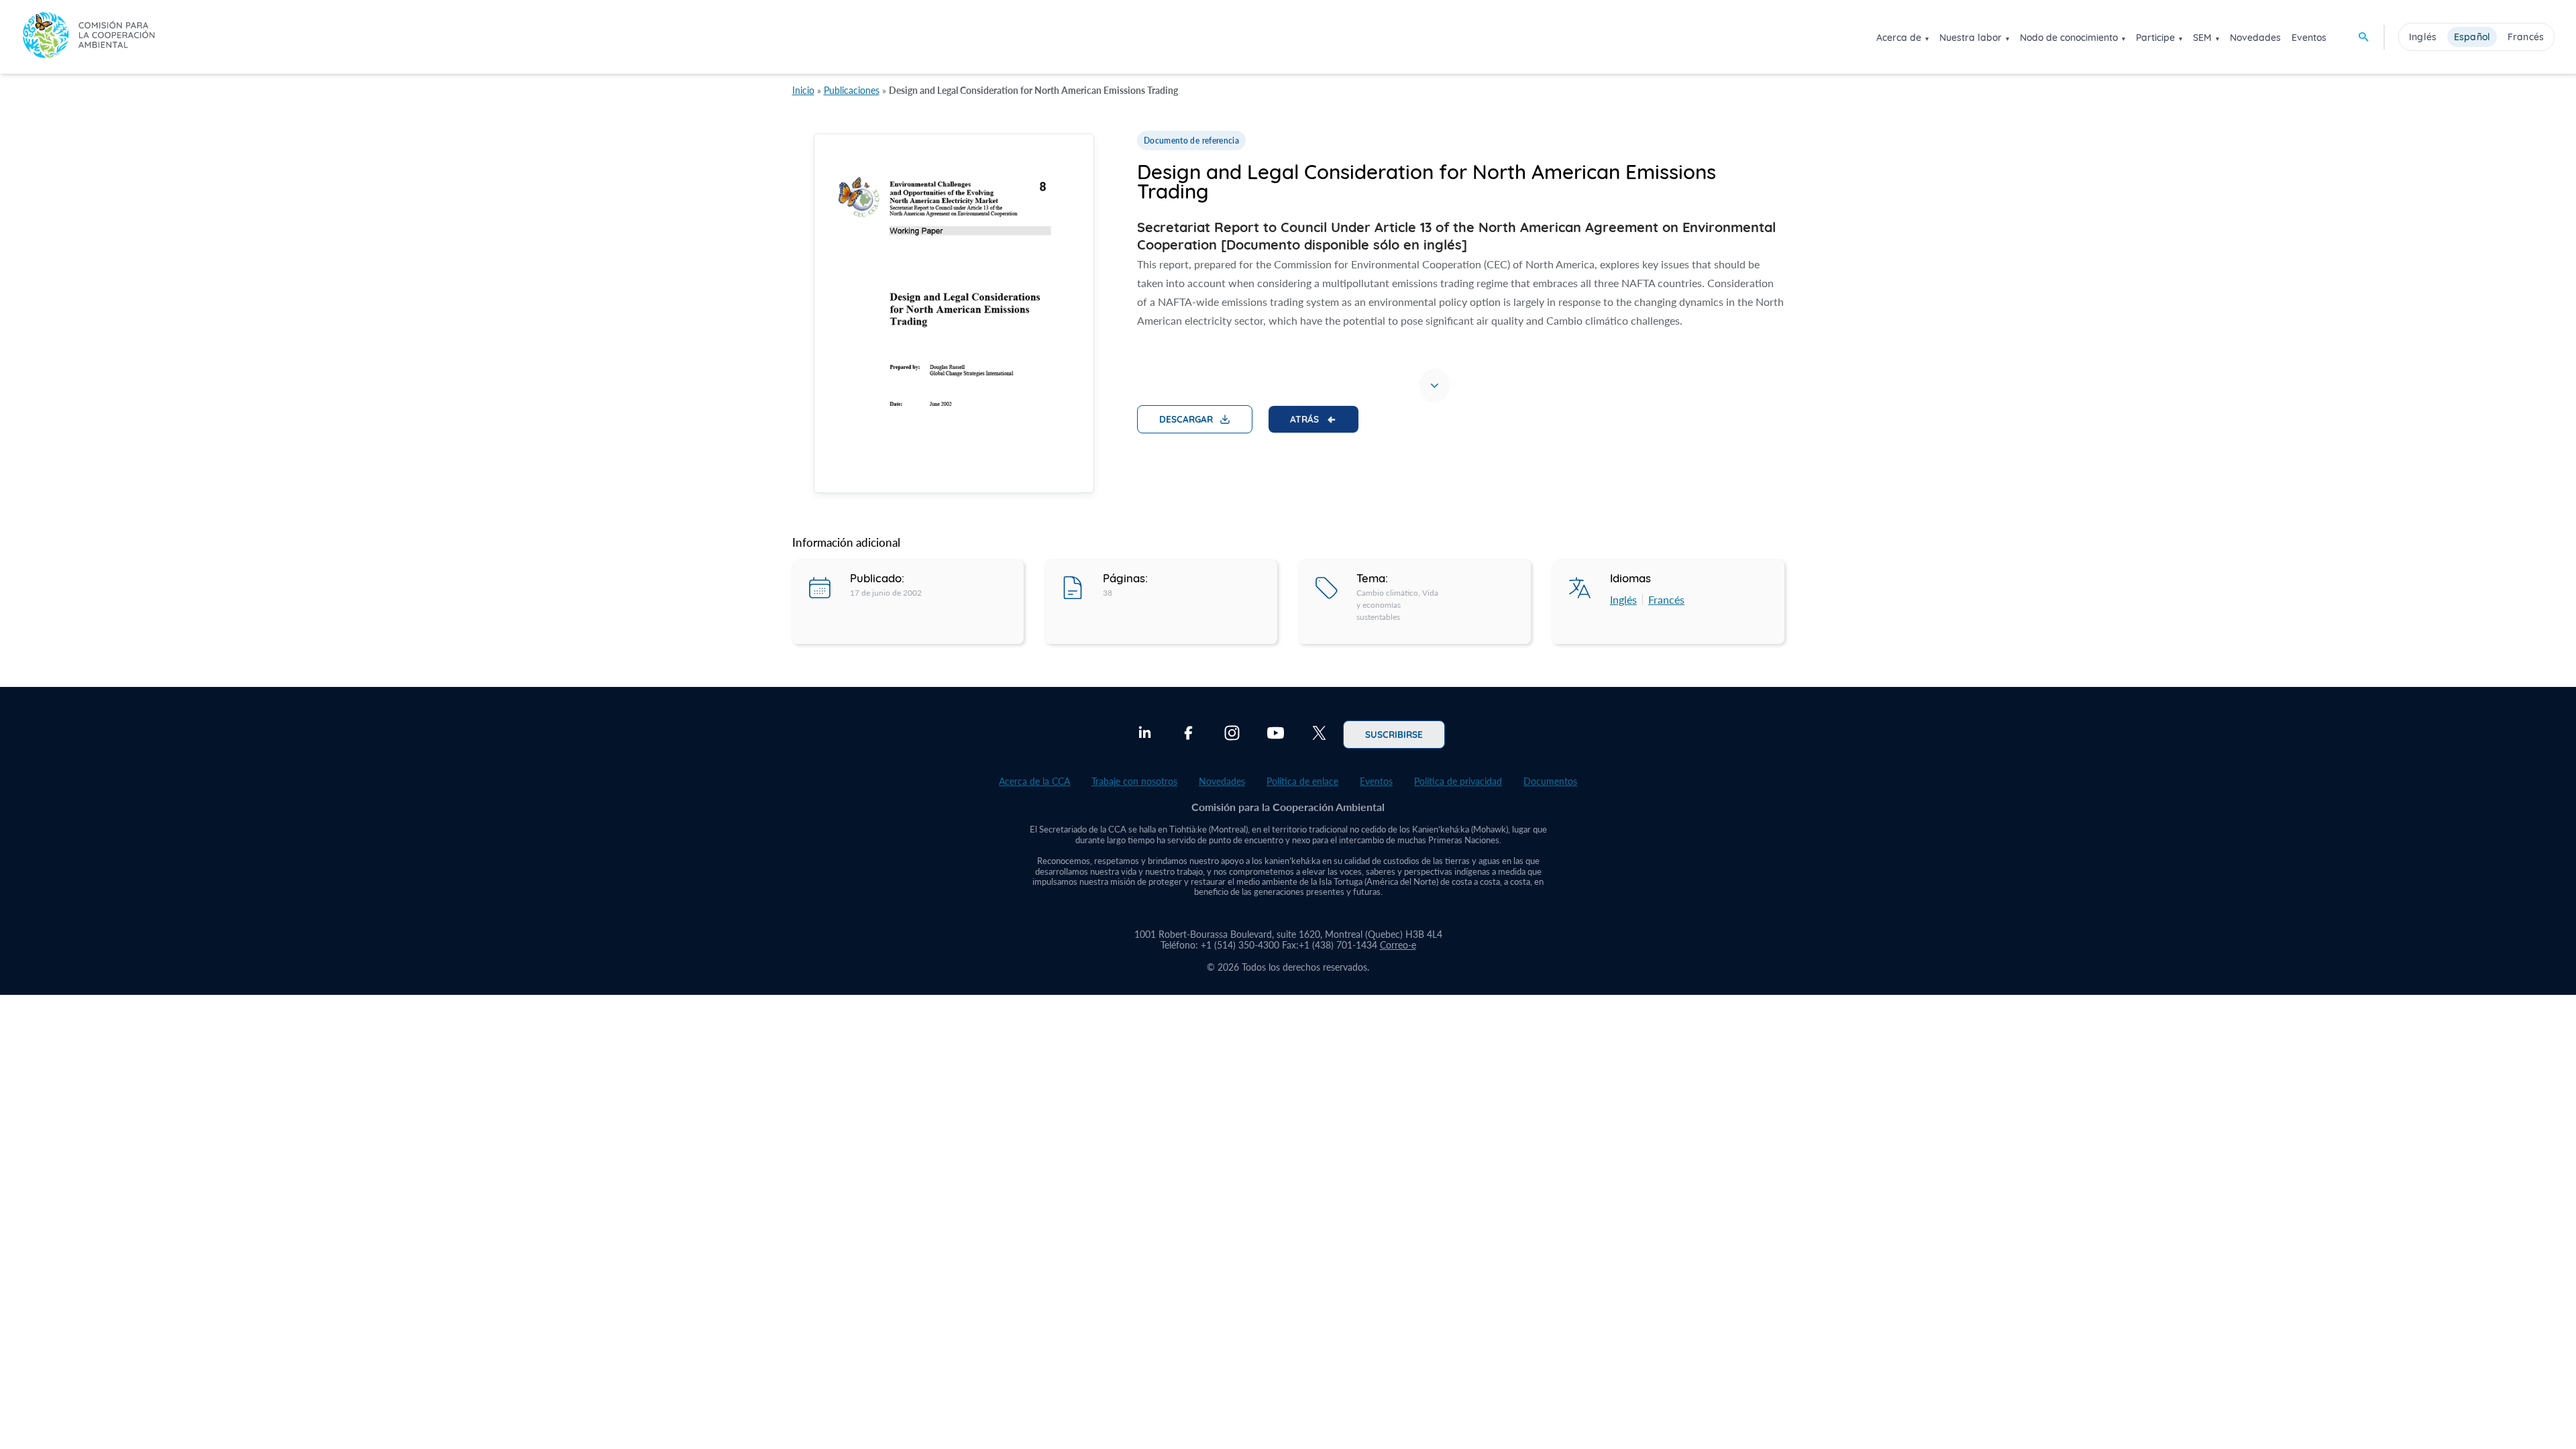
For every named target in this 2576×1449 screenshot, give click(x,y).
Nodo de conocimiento (2069, 38)
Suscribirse (1394, 734)
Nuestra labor (1971, 38)
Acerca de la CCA (1034, 781)
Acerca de (1899, 38)
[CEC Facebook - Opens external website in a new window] (1188, 735)
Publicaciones (852, 90)
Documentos (1550, 781)
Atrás (1304, 419)
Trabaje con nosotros (1134, 781)
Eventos (2309, 38)
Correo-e (1398, 945)
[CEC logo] (89, 37)
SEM (2202, 38)
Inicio (803, 90)
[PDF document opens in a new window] (954, 316)
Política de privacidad (1458, 781)
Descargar (1186, 419)
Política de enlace (1302, 781)
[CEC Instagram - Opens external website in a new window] (1232, 735)
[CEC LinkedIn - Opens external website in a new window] (1145, 735)
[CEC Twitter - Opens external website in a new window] (1319, 735)
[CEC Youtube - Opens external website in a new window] (1276, 735)
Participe (2155, 38)
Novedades (2255, 38)
